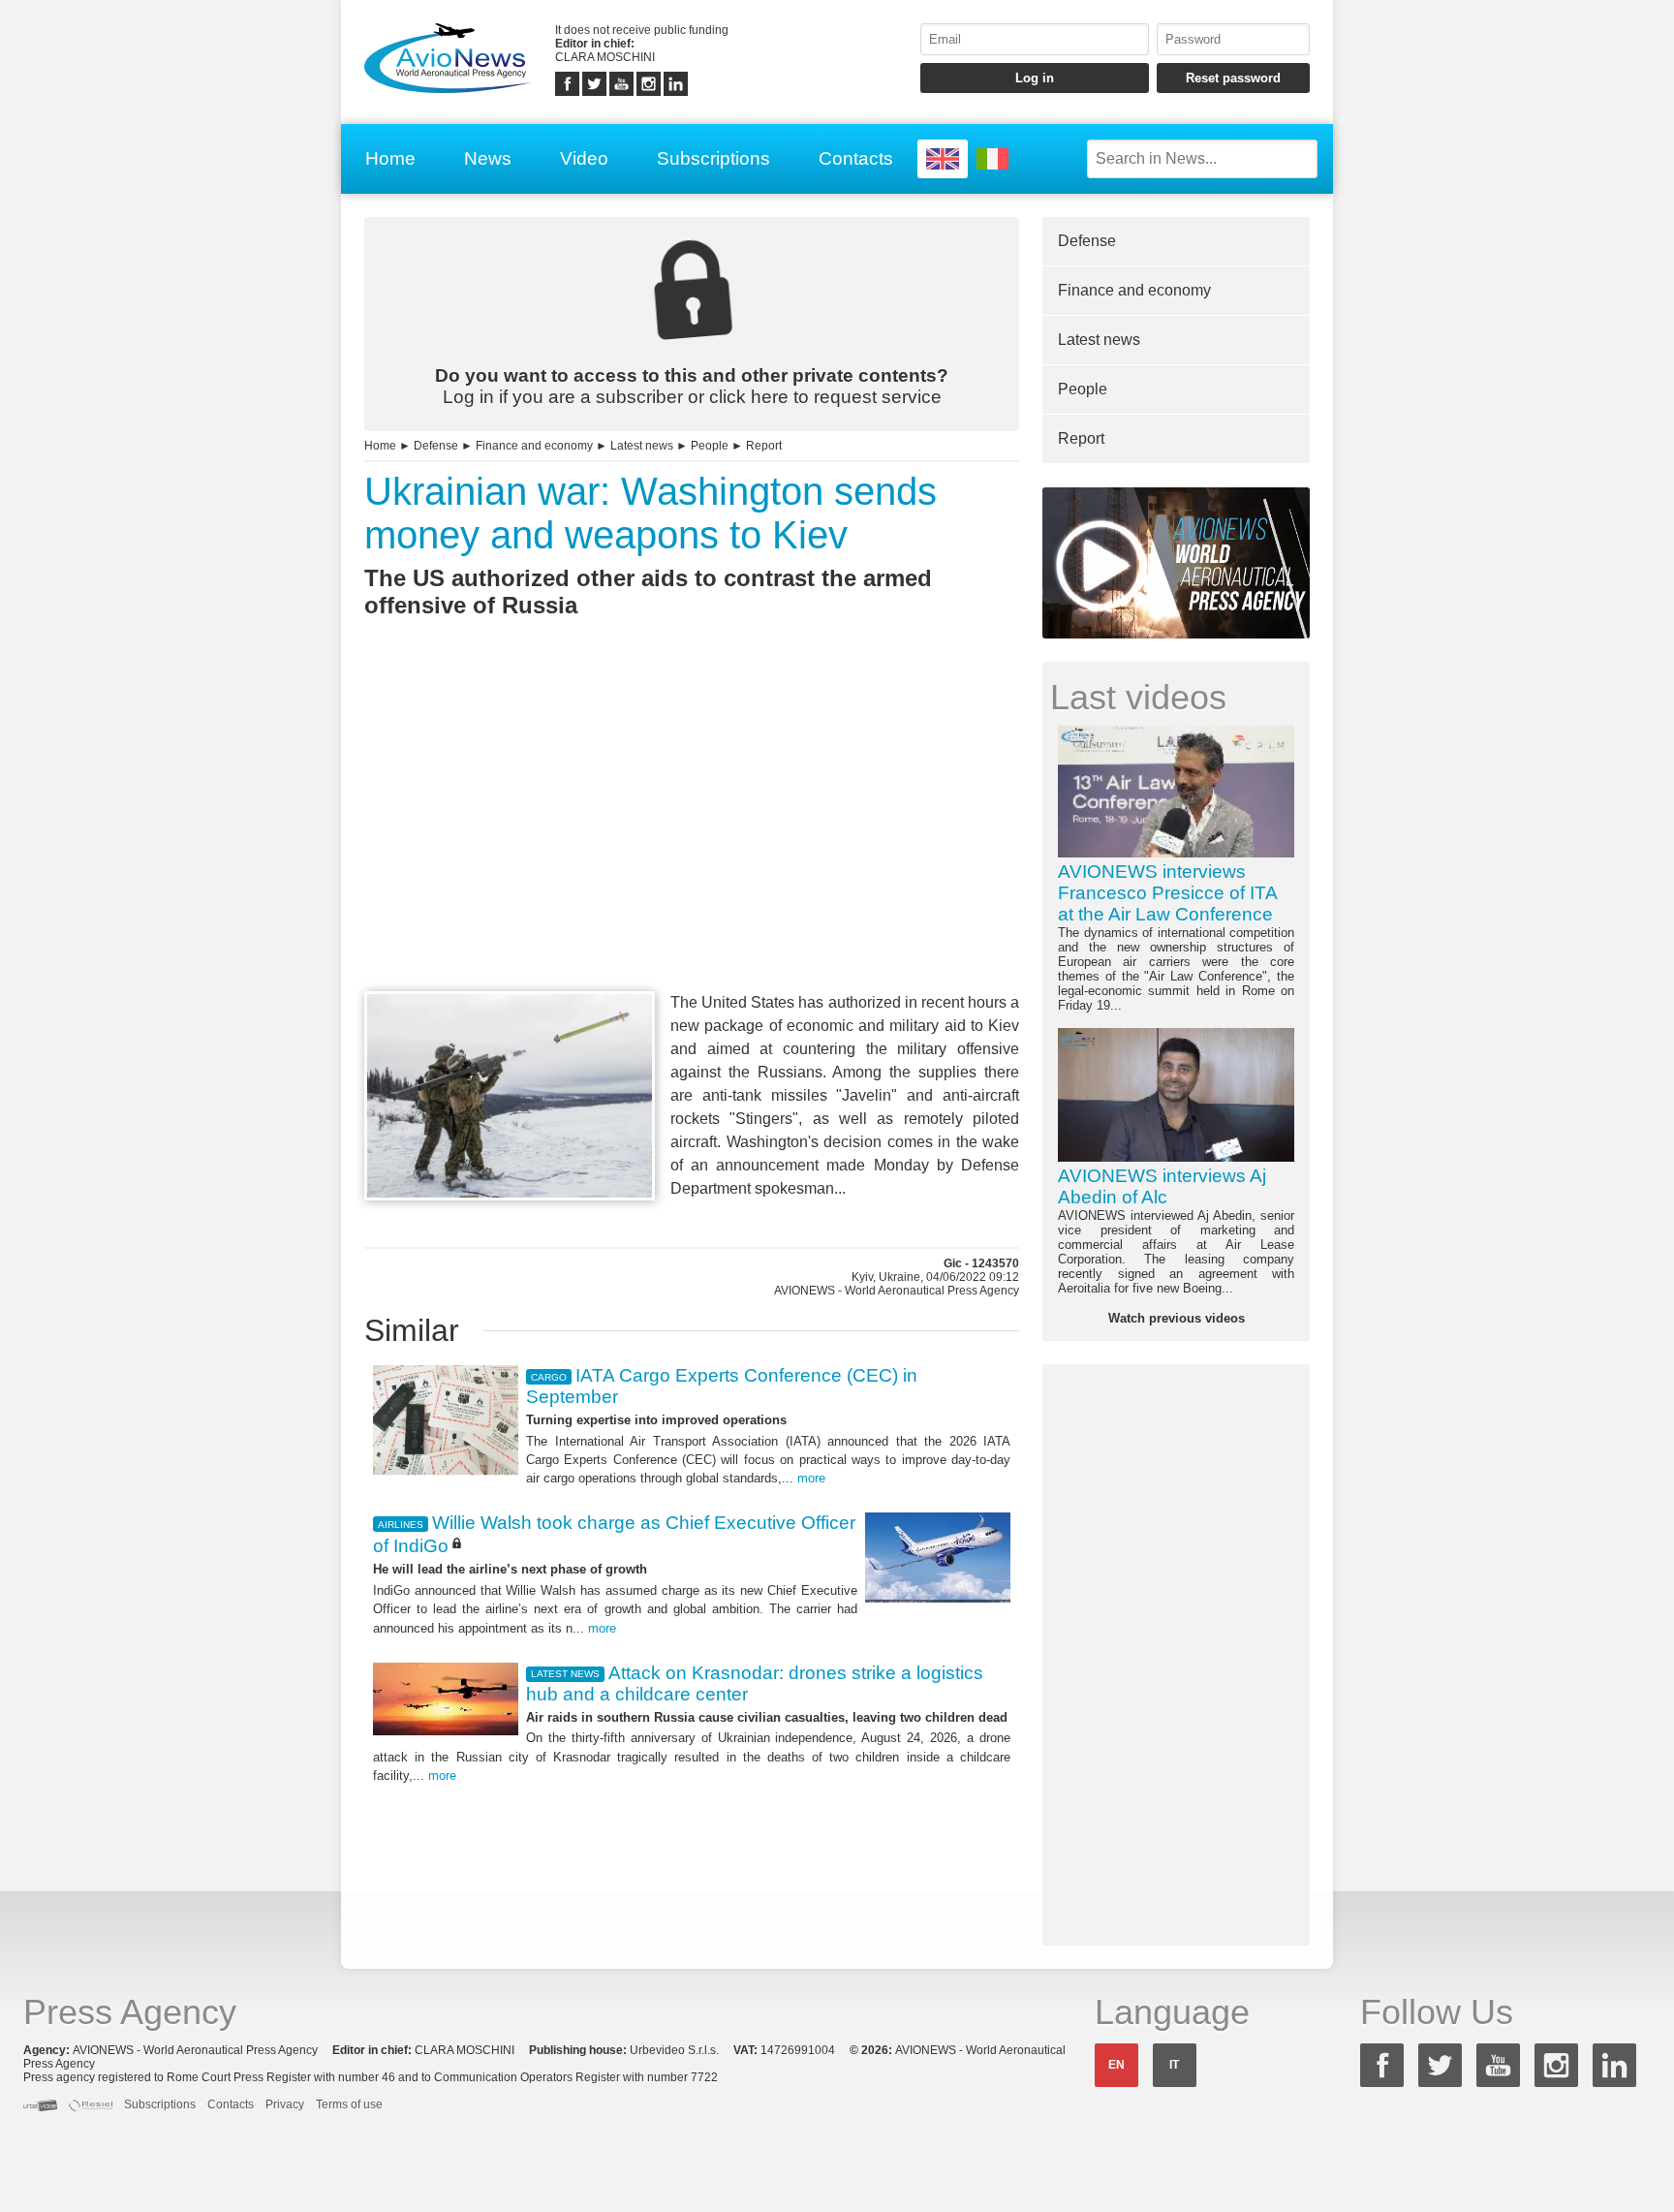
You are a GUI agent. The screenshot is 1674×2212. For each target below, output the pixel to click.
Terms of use (349, 2104)
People (710, 446)
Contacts (856, 158)
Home (390, 158)
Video (584, 158)
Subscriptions (713, 158)
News (488, 158)
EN (1116, 2065)
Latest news (642, 446)
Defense (436, 446)
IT (1174, 2065)
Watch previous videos (1177, 1318)
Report (764, 446)
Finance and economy (534, 446)
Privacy (285, 2104)
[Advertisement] (692, 840)
